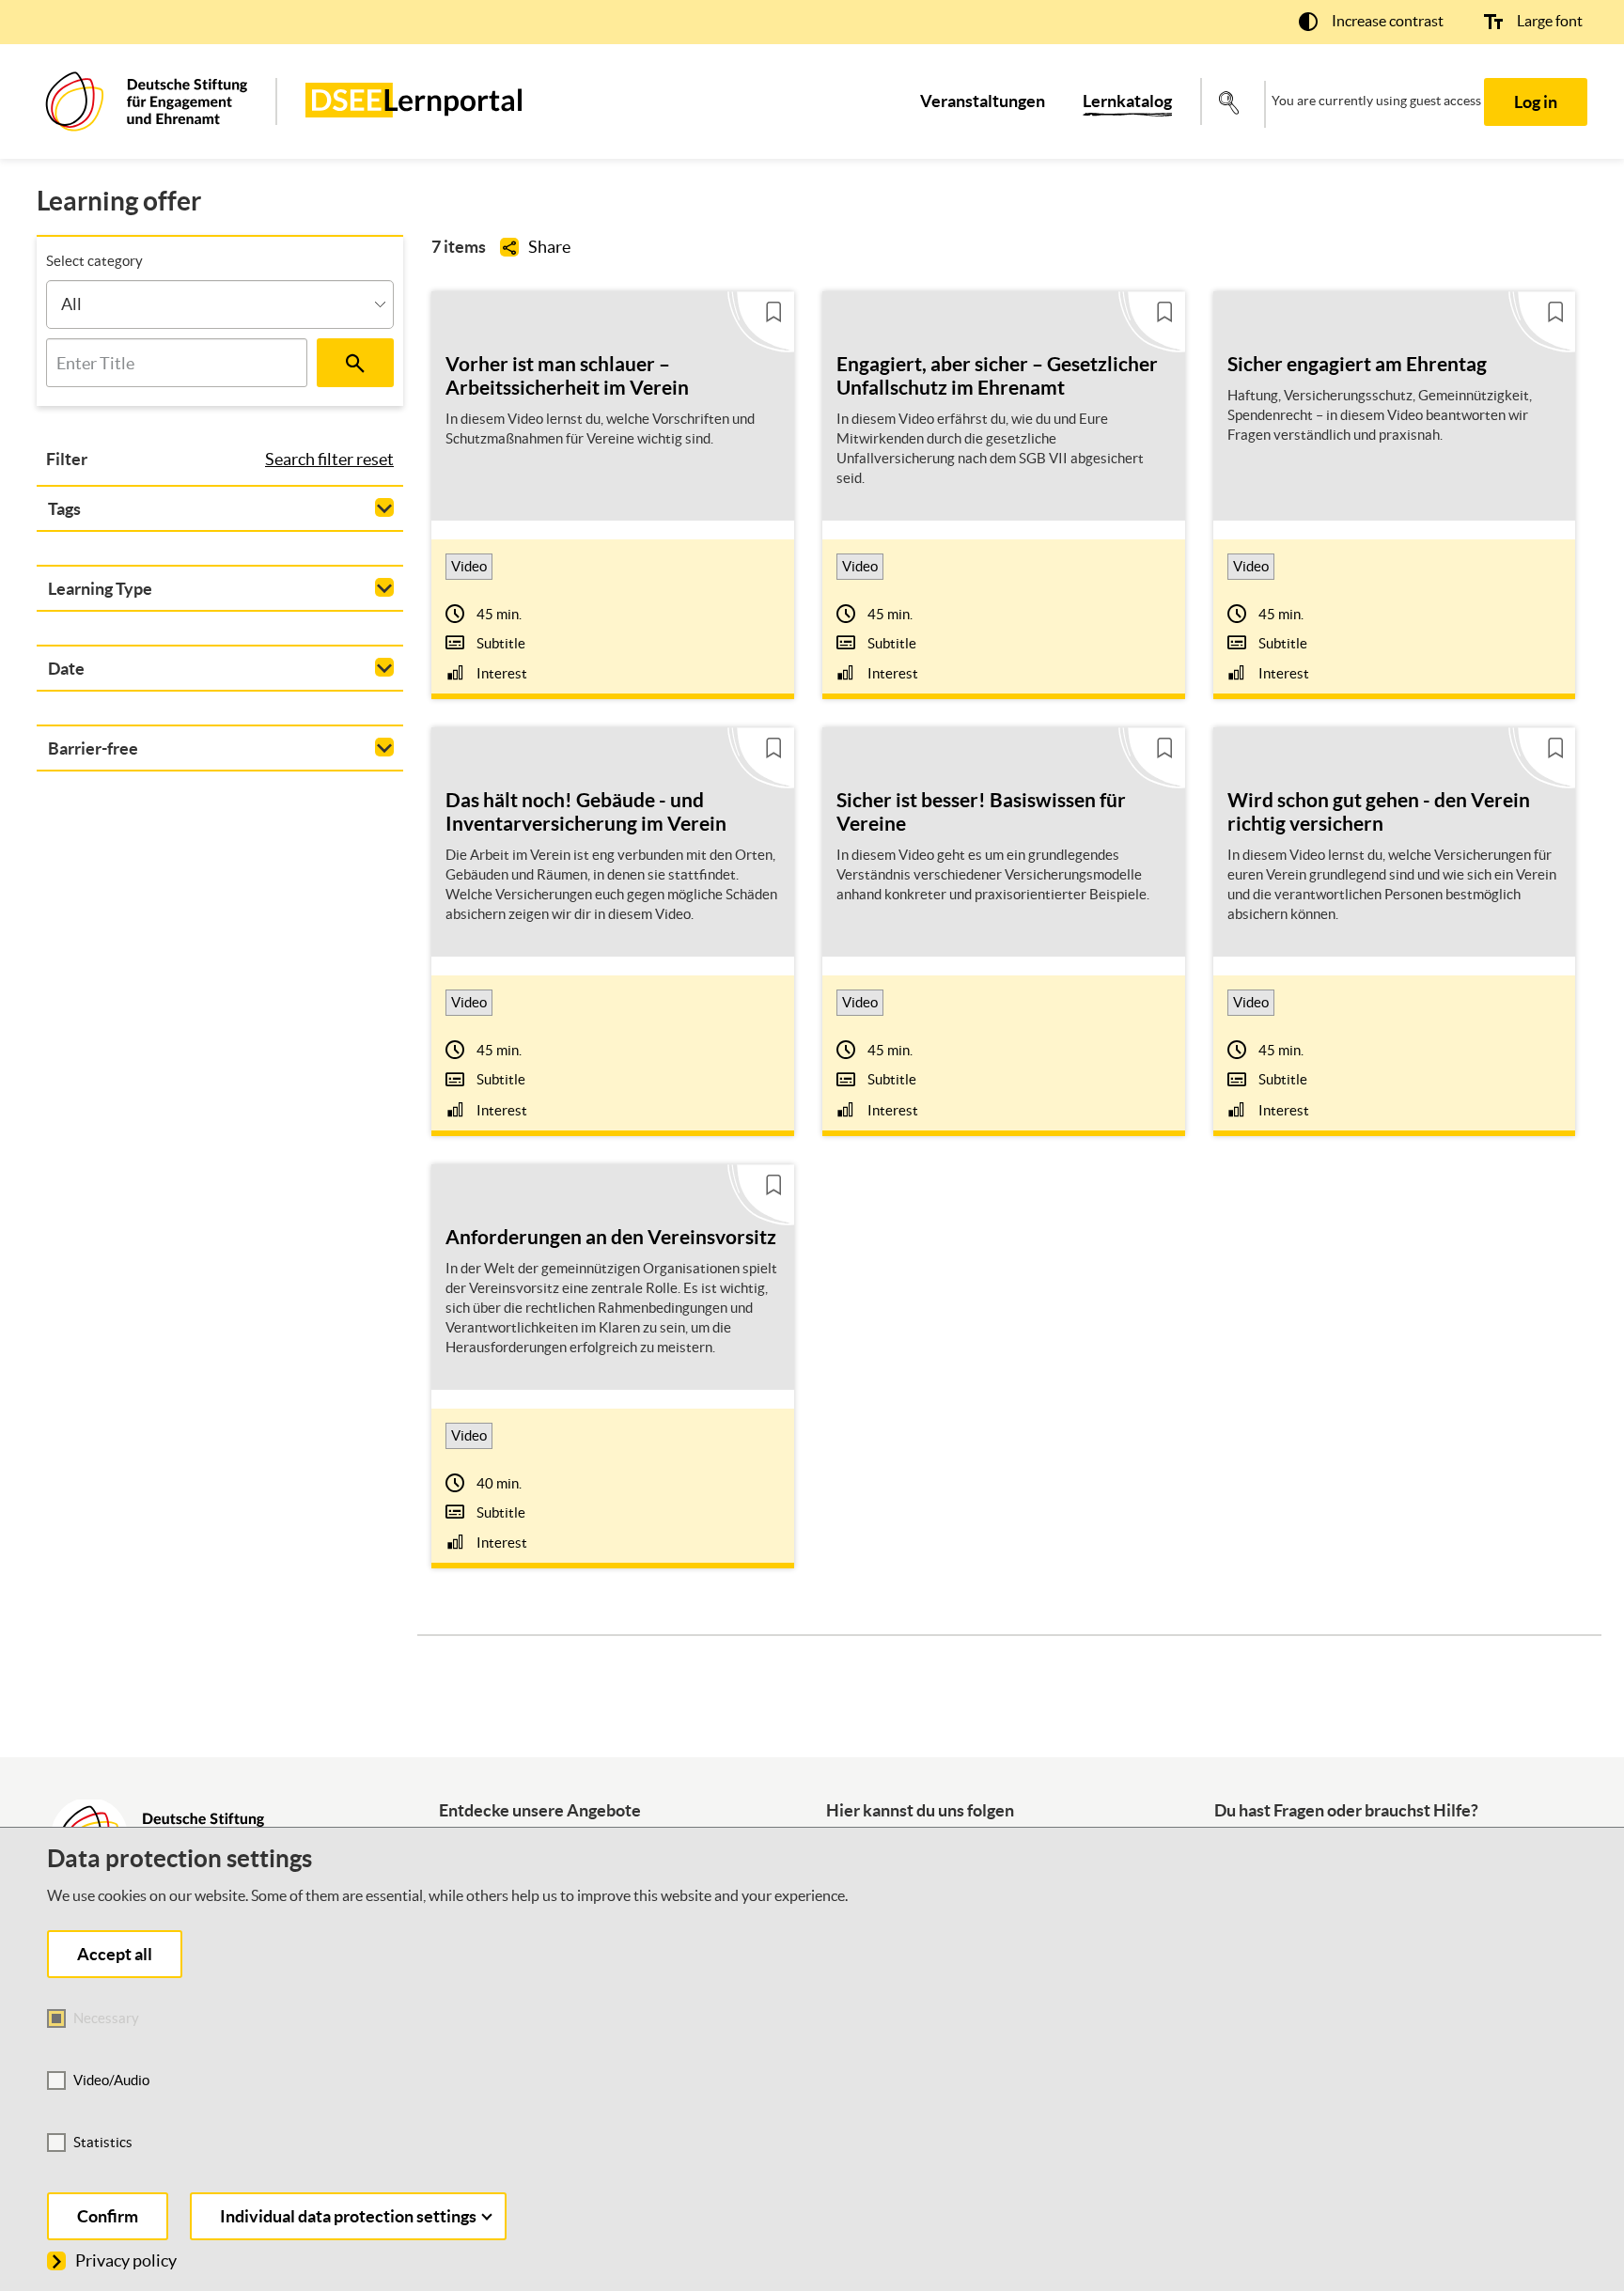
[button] (1371, 21)
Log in (1536, 102)
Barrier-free (93, 748)
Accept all (115, 1954)
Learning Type (100, 589)
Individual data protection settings (348, 2216)
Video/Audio (111, 2080)
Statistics (103, 2142)
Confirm (108, 2216)
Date (66, 669)
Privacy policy (126, 2260)
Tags (64, 509)
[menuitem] (983, 101)
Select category (94, 261)
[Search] (355, 363)
